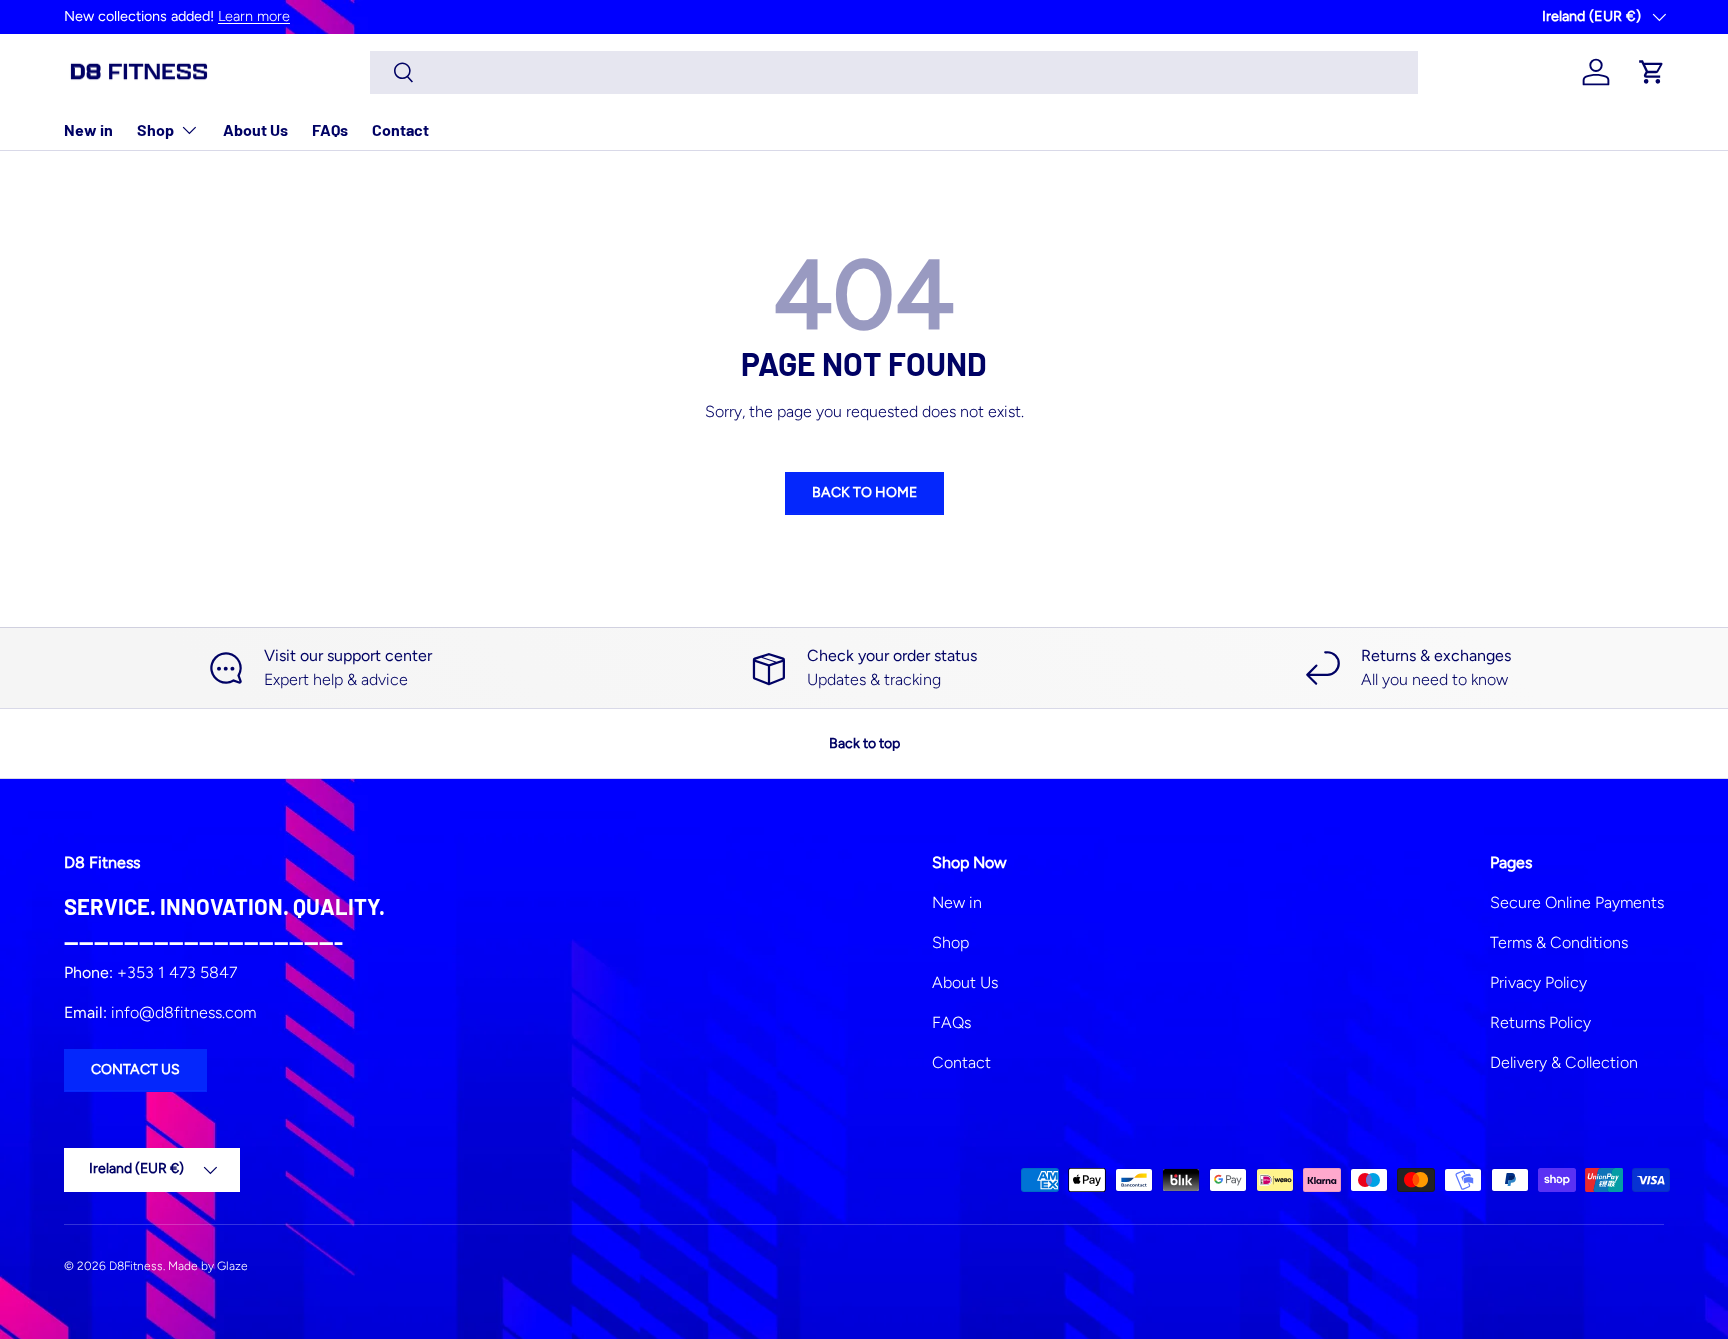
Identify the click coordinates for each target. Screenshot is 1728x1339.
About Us (255, 129)
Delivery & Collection (1564, 1062)
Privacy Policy (1538, 982)
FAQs (330, 129)
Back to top (864, 743)
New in (88, 129)
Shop (155, 129)
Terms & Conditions (1559, 942)
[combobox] (894, 72)
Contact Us (135, 1069)
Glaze (232, 1266)
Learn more (254, 16)
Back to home (864, 492)
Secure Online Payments (1577, 902)
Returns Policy (1540, 1022)
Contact (400, 129)
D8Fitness (136, 1266)
